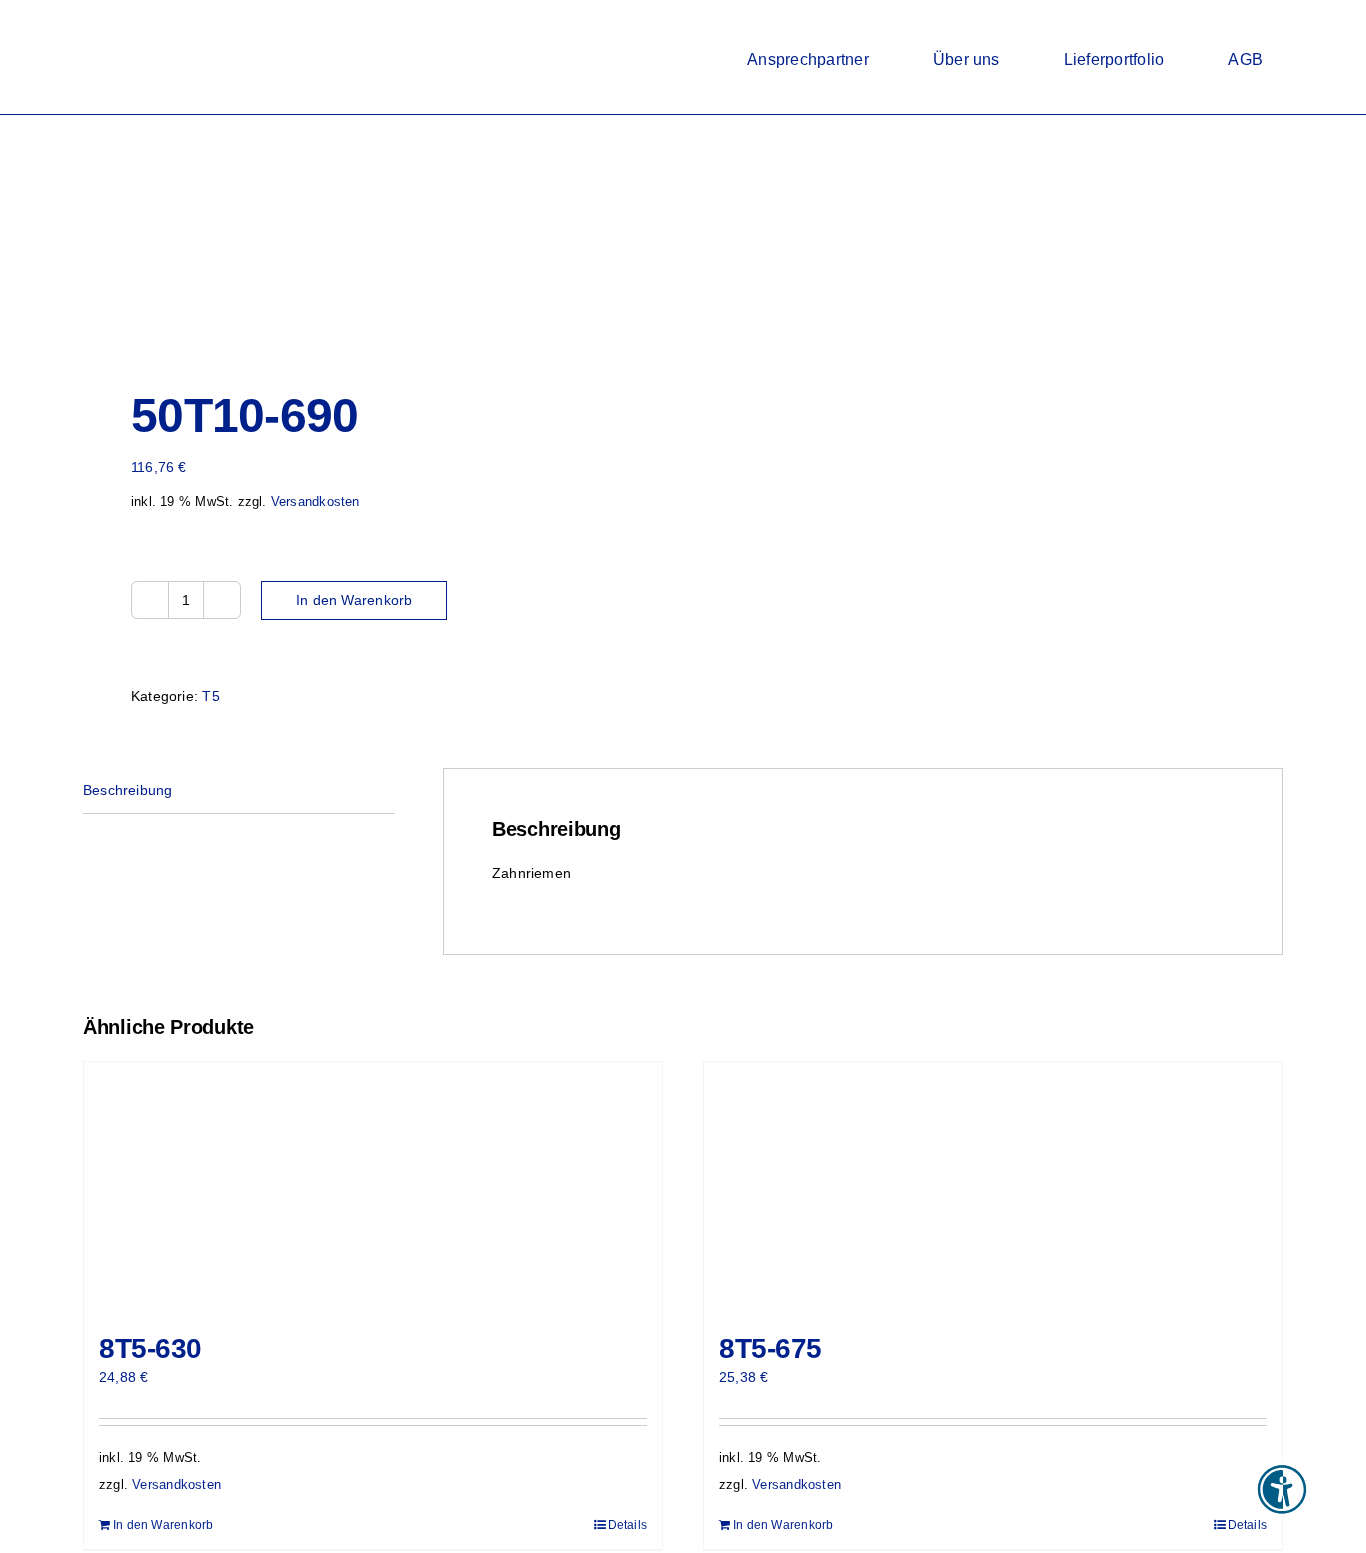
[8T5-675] (993, 1187)
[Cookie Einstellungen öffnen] (44, 1528)
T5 (210, 696)
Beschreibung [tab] (128, 790)
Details (627, 1525)
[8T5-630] (373, 1187)
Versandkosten (315, 502)
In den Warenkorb (354, 600)
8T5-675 (770, 1348)
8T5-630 (150, 1348)
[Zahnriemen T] (371, 238)
